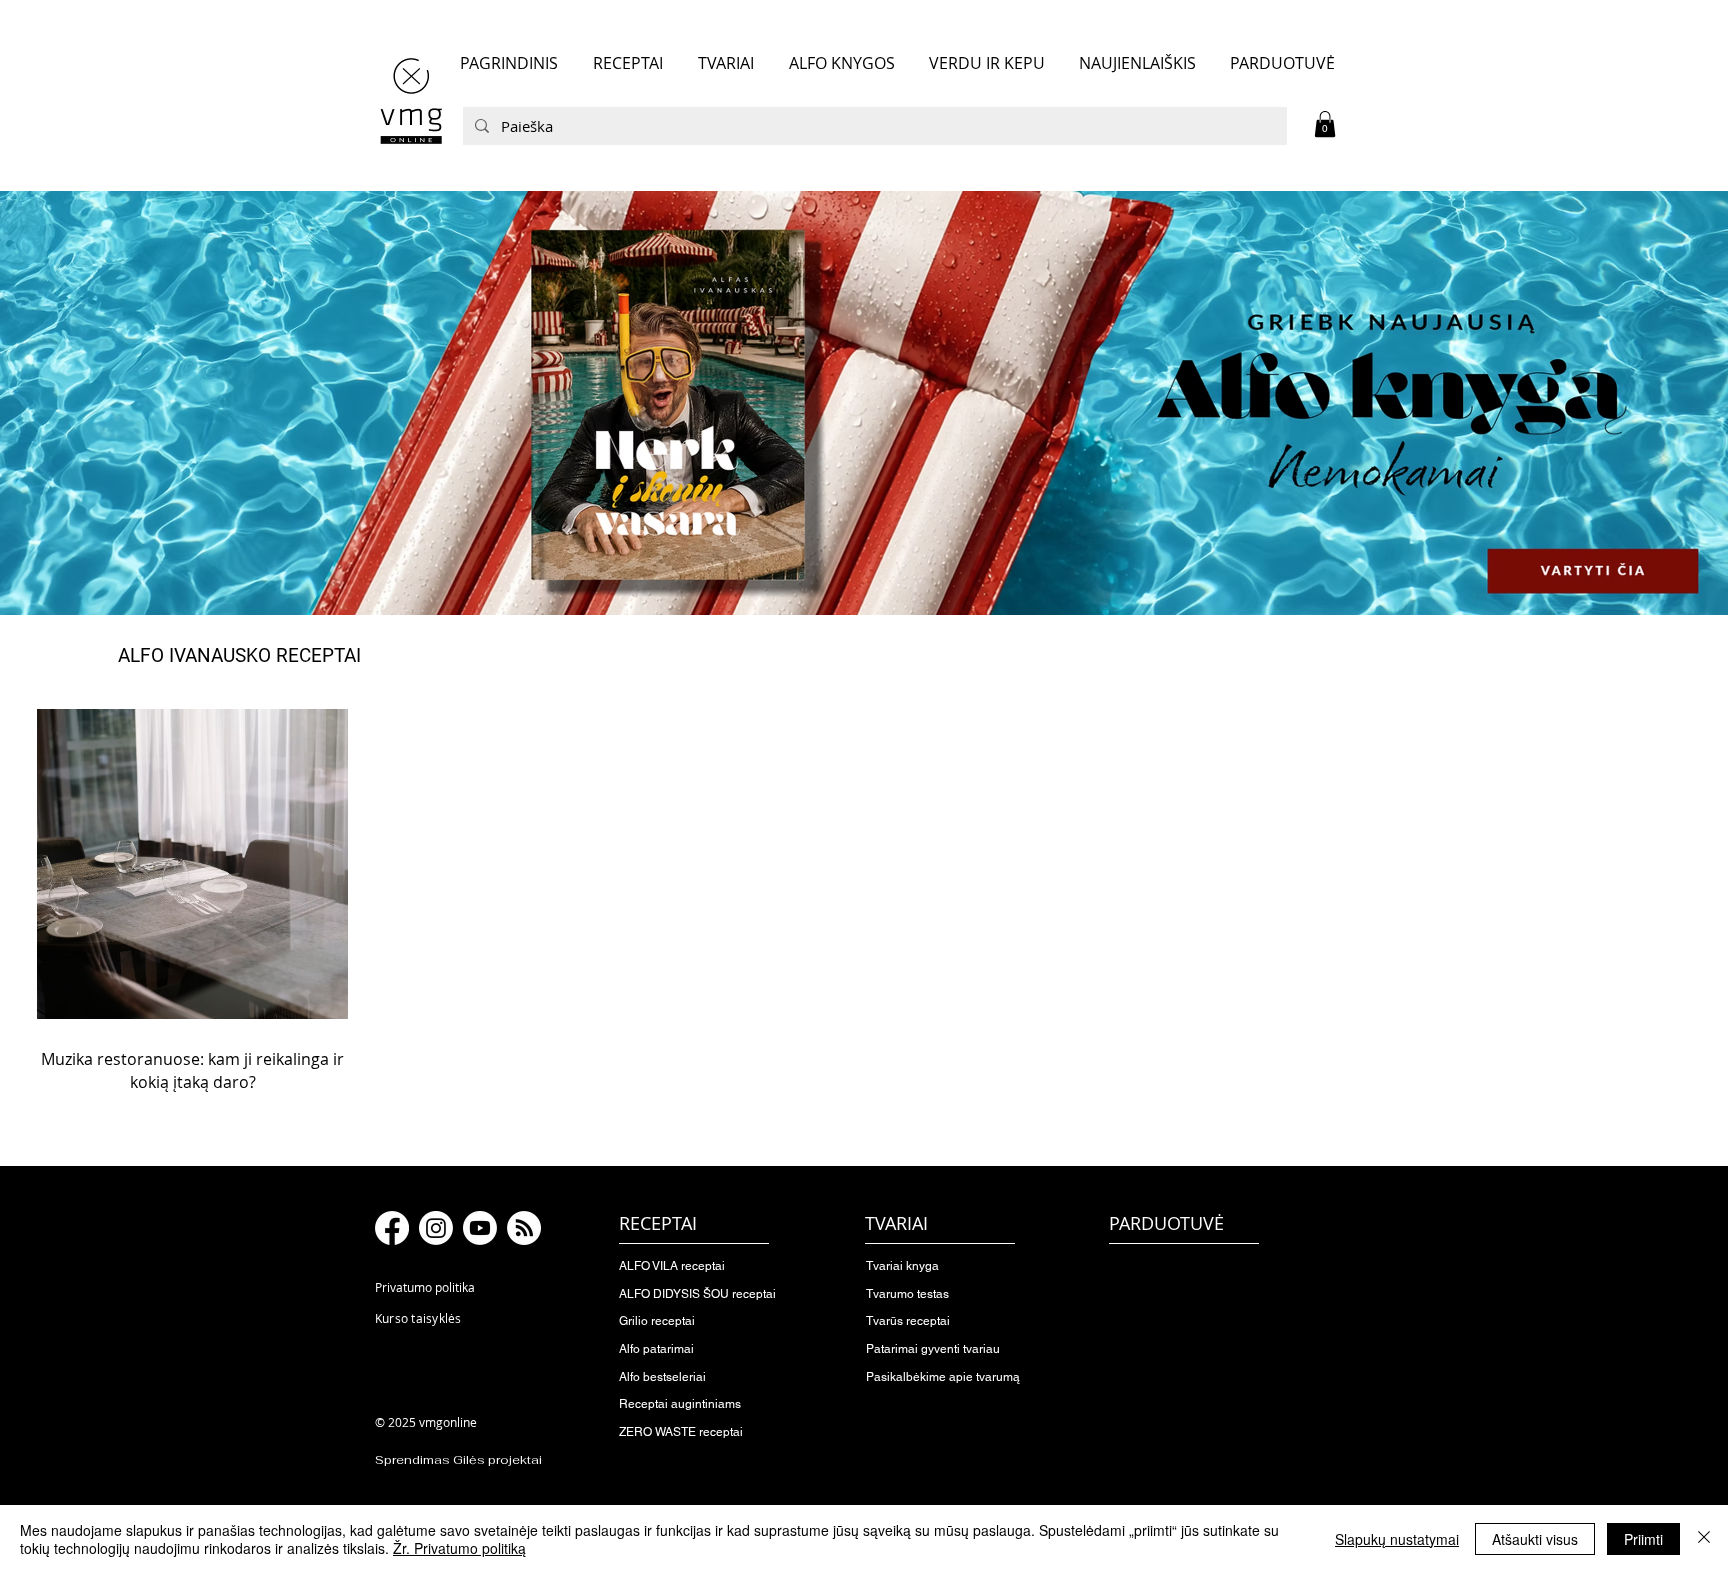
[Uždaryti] (1704, 1539)
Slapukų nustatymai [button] (1397, 1539)
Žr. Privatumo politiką (459, 1548)
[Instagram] (436, 1228)
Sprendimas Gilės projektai (458, 1460)
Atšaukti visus (1535, 1539)
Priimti (1643, 1539)
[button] (1325, 124)
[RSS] (524, 1228)
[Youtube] (480, 1228)
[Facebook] (392, 1228)
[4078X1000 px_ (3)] (864, 403)
